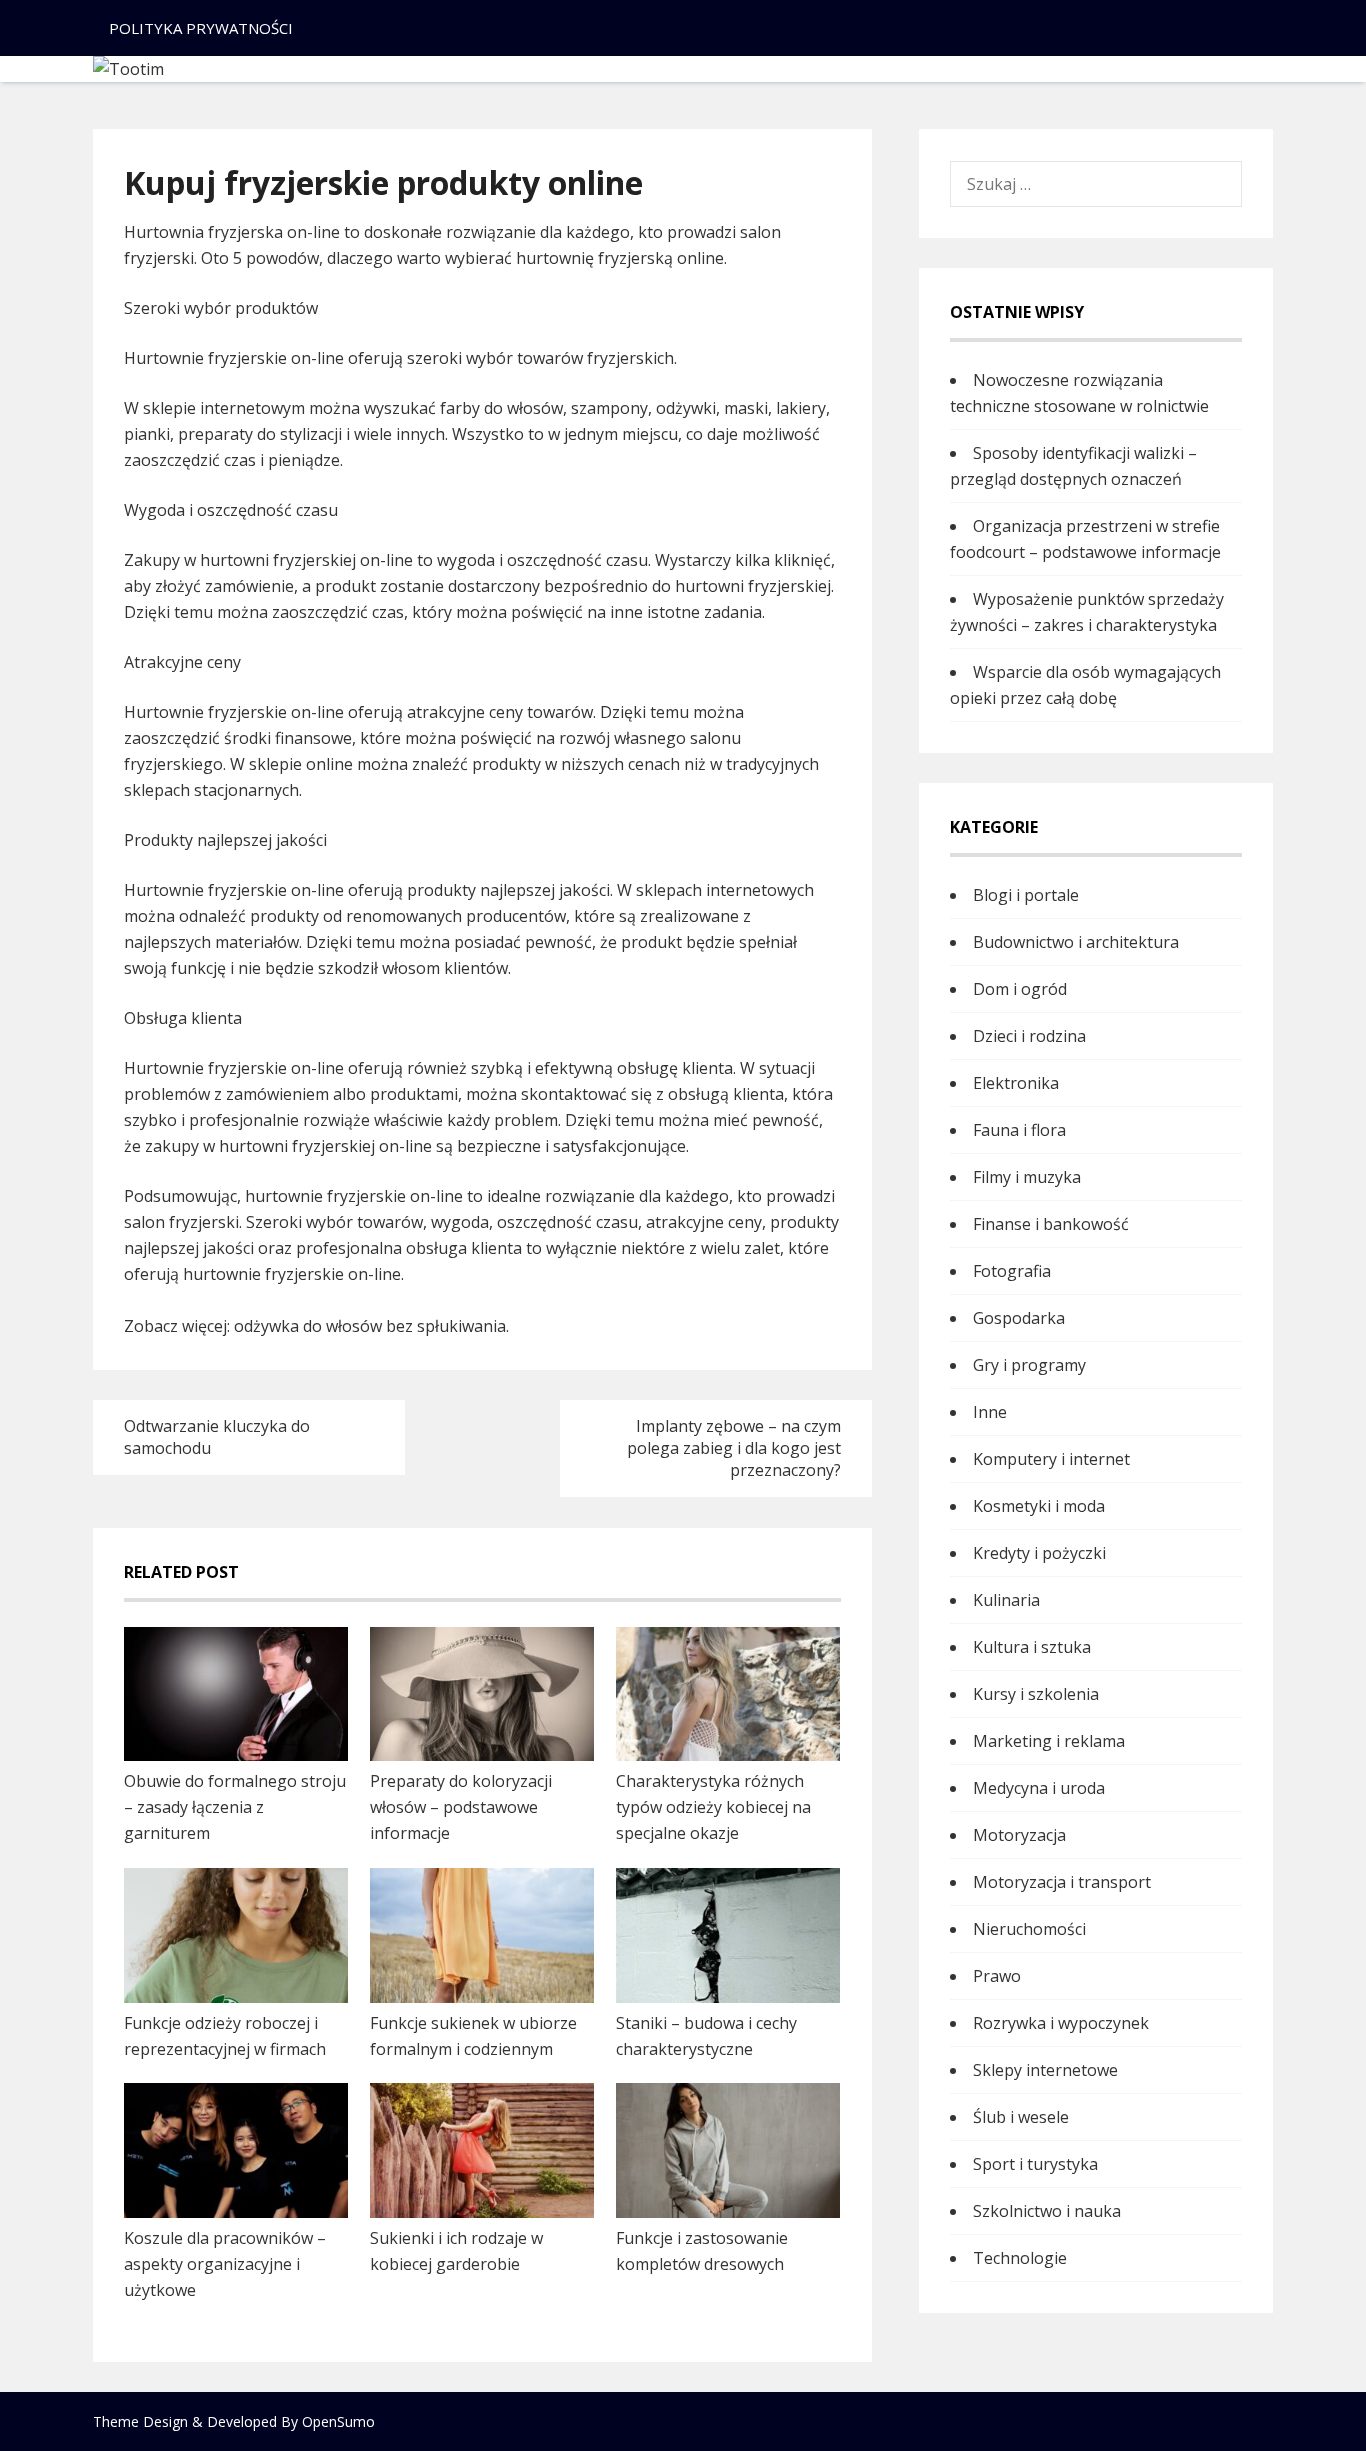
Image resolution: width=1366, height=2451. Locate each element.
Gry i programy (1029, 1365)
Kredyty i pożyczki (1039, 1553)
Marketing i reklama (1049, 1741)
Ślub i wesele (1021, 2117)
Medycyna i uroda (1039, 1788)
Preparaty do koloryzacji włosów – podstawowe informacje (461, 1807)
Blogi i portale (1026, 895)
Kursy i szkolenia (1036, 1694)
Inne (990, 1412)
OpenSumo (338, 2421)
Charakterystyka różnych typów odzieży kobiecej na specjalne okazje (713, 1807)
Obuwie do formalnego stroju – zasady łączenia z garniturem (235, 1807)
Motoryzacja (1019, 1835)
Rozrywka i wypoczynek (1061, 2023)
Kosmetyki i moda (1039, 1506)
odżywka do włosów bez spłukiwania (370, 1326)
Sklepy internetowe (1045, 2070)
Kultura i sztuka (1032, 1647)
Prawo (997, 1976)
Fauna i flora (1019, 1130)
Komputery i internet (1051, 1459)
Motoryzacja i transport (1062, 1882)
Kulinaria (1006, 1600)
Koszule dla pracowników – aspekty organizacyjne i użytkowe (225, 2264)
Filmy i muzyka (1027, 1177)
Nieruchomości (1029, 1929)
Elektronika (1016, 1083)
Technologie (1020, 2258)
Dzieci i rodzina (1029, 1036)
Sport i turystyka (1035, 2164)
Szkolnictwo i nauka (1047, 2211)
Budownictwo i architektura (1076, 942)
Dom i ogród (1020, 989)
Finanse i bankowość (1051, 1224)
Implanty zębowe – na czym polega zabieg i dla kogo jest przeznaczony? (734, 1448)
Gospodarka (1019, 1318)
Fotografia (1012, 1271)
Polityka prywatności (201, 28)
